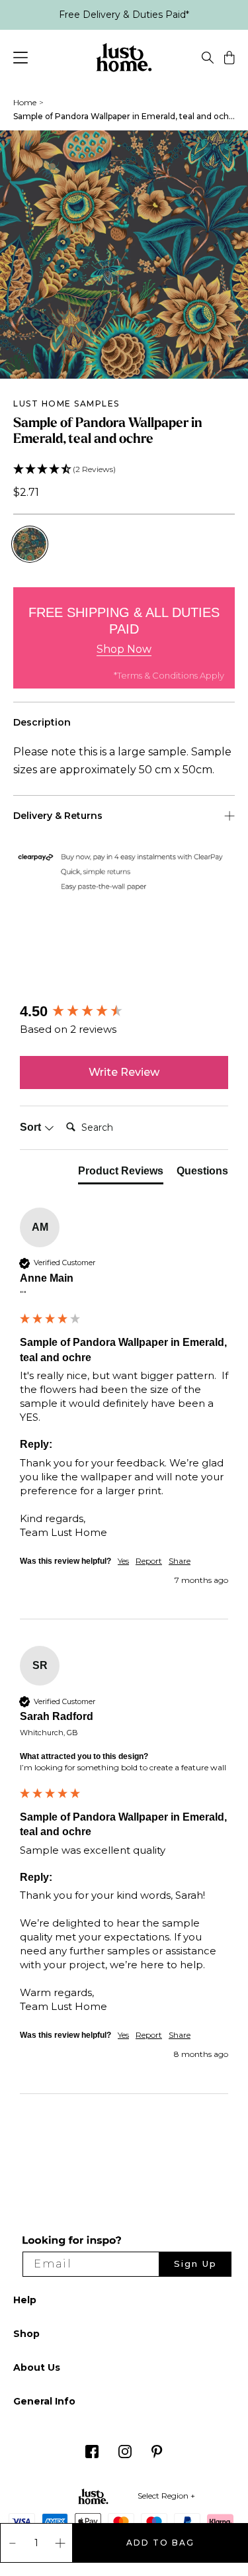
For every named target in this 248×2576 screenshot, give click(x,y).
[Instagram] (125, 2455)
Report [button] (149, 1561)
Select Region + (166, 2496)
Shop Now (124, 649)
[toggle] (208, 60)
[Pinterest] (157, 2455)
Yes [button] (123, 1561)
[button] (124, 470)
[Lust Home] (124, 60)
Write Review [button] (124, 1072)
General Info (44, 2401)
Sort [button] (32, 1127)
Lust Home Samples (66, 404)
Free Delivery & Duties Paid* (124, 15)
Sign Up (195, 2264)
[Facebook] (92, 2455)
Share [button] (180, 1561)
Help (25, 2300)
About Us (37, 2367)
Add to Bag (160, 2543)
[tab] (121, 1174)
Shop (26, 2334)
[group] (124, 1012)
